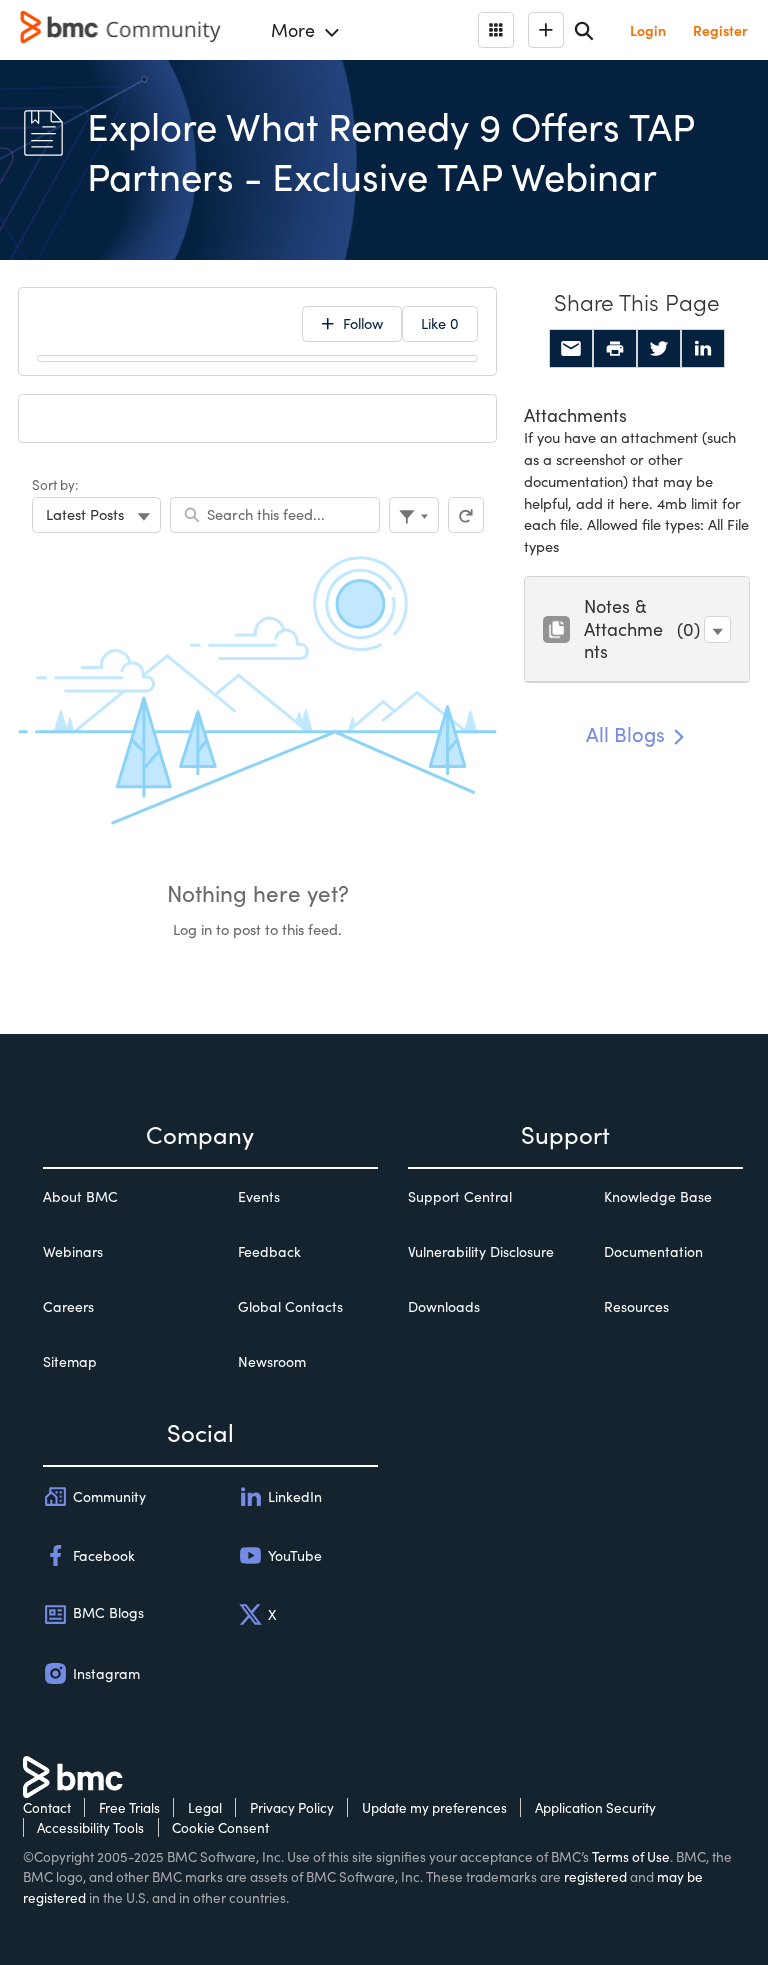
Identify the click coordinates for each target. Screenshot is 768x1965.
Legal (205, 1807)
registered (595, 1876)
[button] (717, 629)
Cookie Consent (220, 1827)
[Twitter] (659, 349)
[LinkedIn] (703, 349)
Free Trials (129, 1807)
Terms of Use (631, 1856)
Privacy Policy (292, 1807)
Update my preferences (434, 1807)
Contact (47, 1807)
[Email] (571, 349)
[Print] (615, 349)
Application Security (595, 1807)
